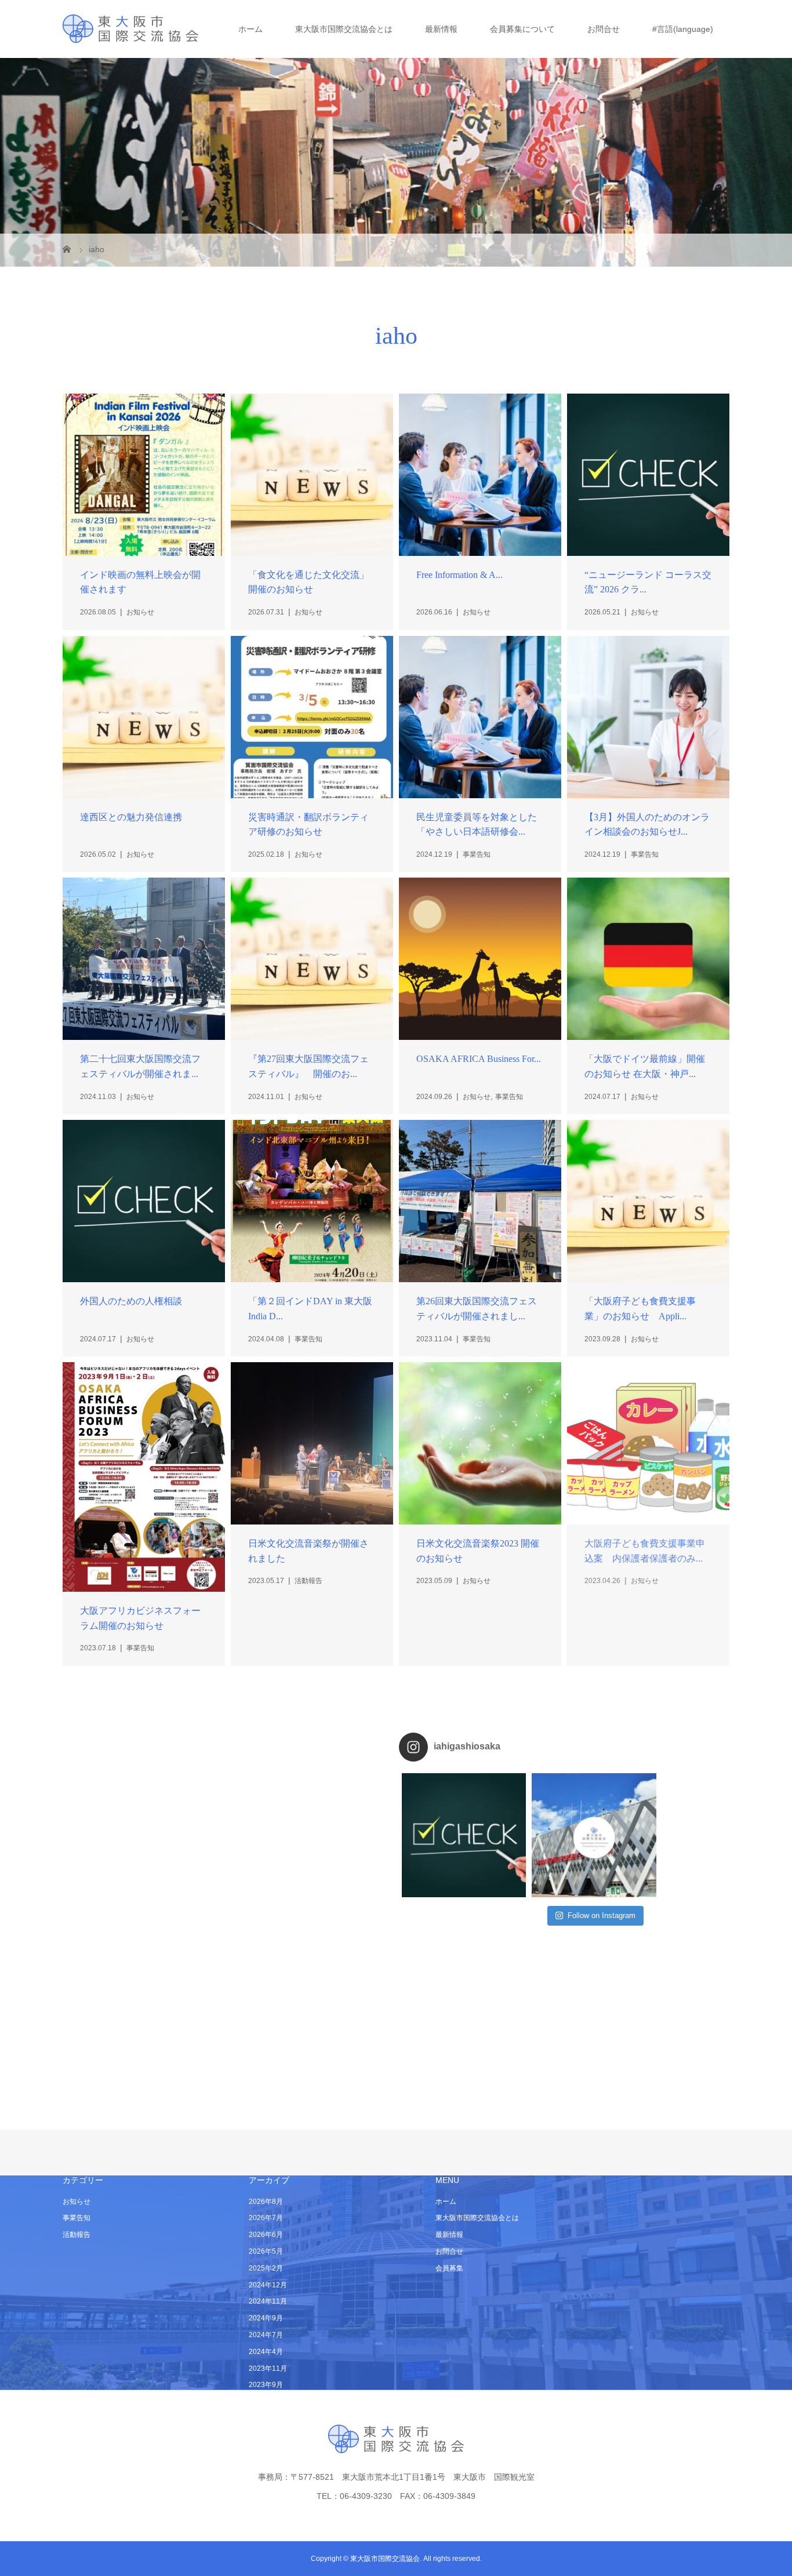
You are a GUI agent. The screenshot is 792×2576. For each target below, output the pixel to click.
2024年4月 (266, 2352)
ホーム (250, 29)
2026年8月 (266, 2202)
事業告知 (77, 2218)
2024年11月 (268, 2301)
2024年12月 (268, 2285)
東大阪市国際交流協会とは (344, 29)
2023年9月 (266, 2385)
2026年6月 (266, 2235)
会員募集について (522, 29)
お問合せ (604, 29)
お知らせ (77, 2202)
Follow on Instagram (602, 1915)
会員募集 (449, 2268)
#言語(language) (683, 29)
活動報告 (77, 2235)
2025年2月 (266, 2268)
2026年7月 (266, 2218)
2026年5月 (266, 2251)
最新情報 (441, 29)
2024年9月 (266, 2318)
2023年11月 (268, 2368)
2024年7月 (266, 2335)
